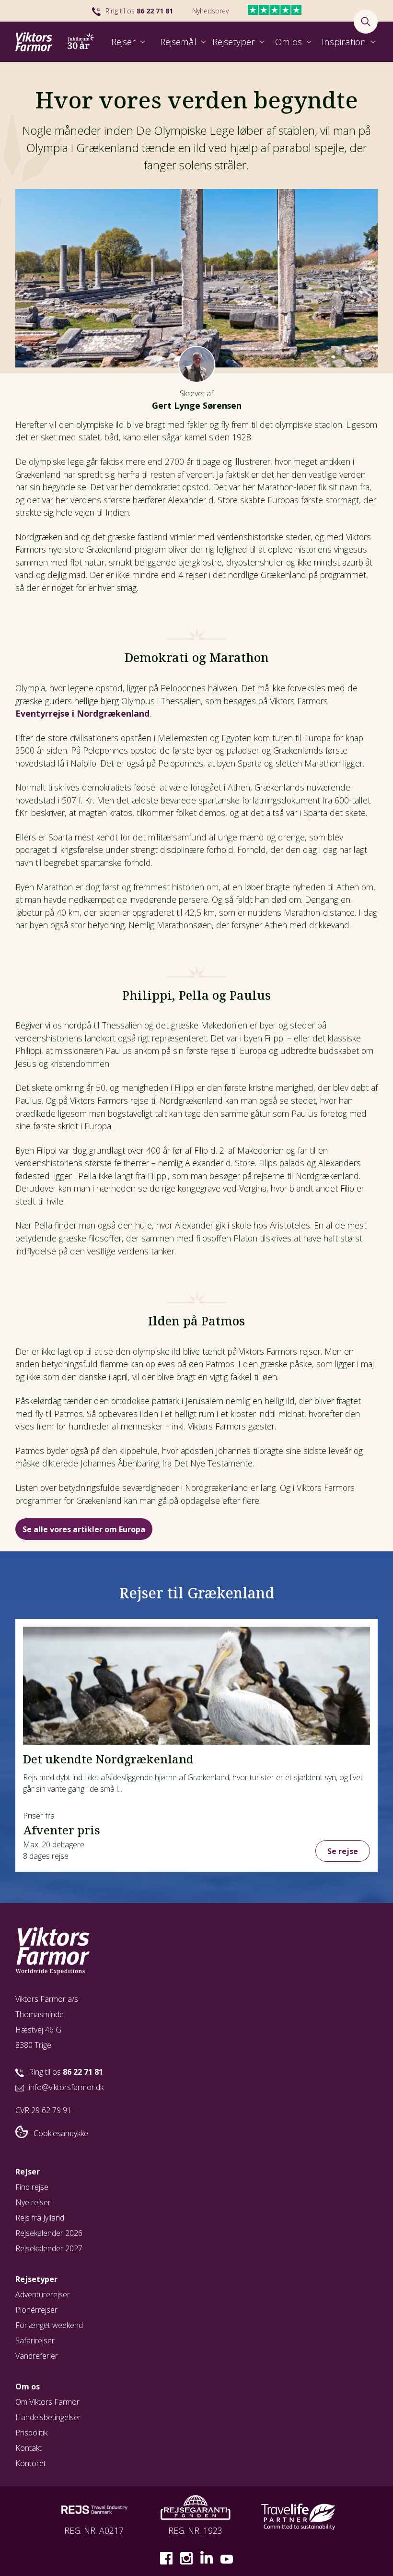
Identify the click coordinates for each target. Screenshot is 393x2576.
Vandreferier (37, 2356)
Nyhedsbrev (210, 11)
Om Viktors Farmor (47, 2402)
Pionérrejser (36, 2310)
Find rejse (32, 2187)
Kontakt (29, 2448)
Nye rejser (33, 2202)
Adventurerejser (43, 2294)
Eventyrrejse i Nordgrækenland (82, 713)
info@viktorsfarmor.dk (66, 2087)
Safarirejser (35, 2340)
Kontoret (31, 2463)
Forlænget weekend (49, 2325)
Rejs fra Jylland (40, 2218)
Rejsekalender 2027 (49, 2248)
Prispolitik (31, 2433)
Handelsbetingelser (48, 2417)
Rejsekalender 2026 (49, 2233)
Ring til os (139, 11)
